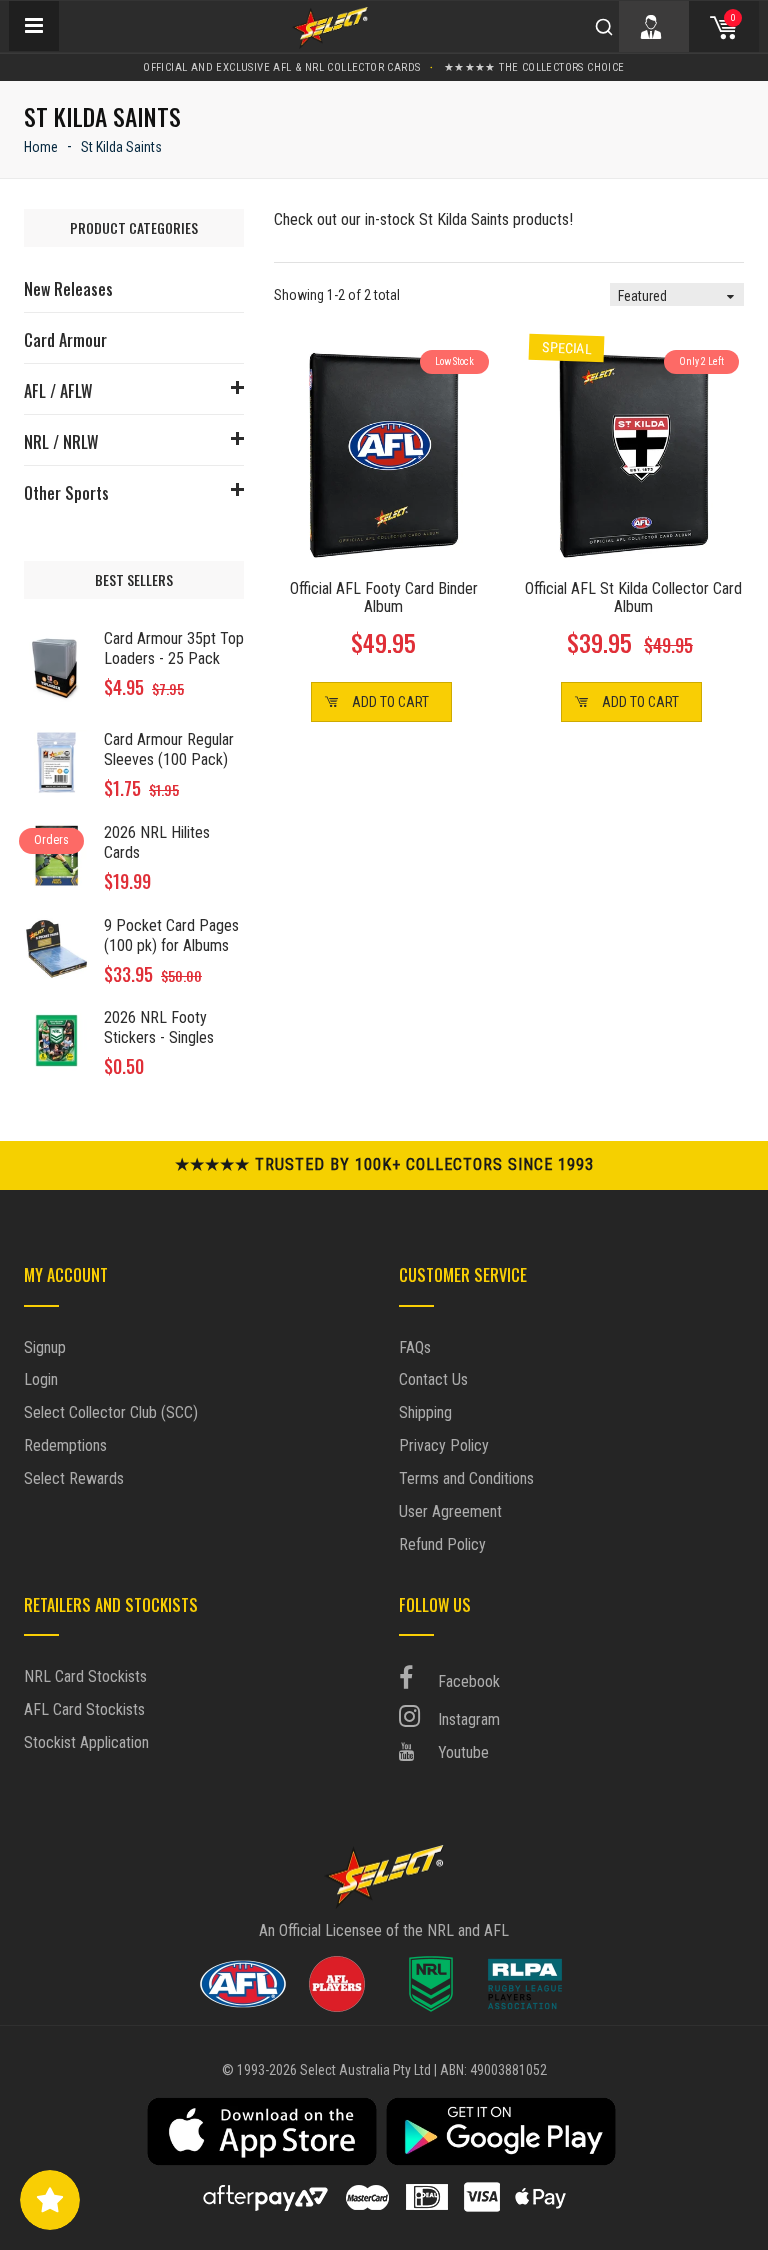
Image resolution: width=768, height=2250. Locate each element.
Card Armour (65, 340)
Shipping (425, 1412)
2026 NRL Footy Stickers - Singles (159, 1027)
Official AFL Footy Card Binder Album (384, 597)
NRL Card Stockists (85, 1676)
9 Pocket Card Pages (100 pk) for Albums (171, 935)
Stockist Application (86, 1742)
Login (41, 1379)
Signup (45, 1347)
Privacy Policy (444, 1445)
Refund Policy (442, 1544)
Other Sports (66, 493)
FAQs (415, 1347)
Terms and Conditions (466, 1478)
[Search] (604, 27)
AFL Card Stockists (84, 1709)
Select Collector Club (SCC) (111, 1412)
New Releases (68, 289)
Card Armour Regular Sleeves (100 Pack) (169, 749)
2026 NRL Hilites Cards (157, 842)
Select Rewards (74, 1478)
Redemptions (65, 1445)
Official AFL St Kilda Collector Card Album (633, 597)
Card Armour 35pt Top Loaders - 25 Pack (174, 648)
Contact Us (433, 1379)
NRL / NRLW (61, 442)
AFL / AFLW (58, 391)
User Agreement (450, 1511)
